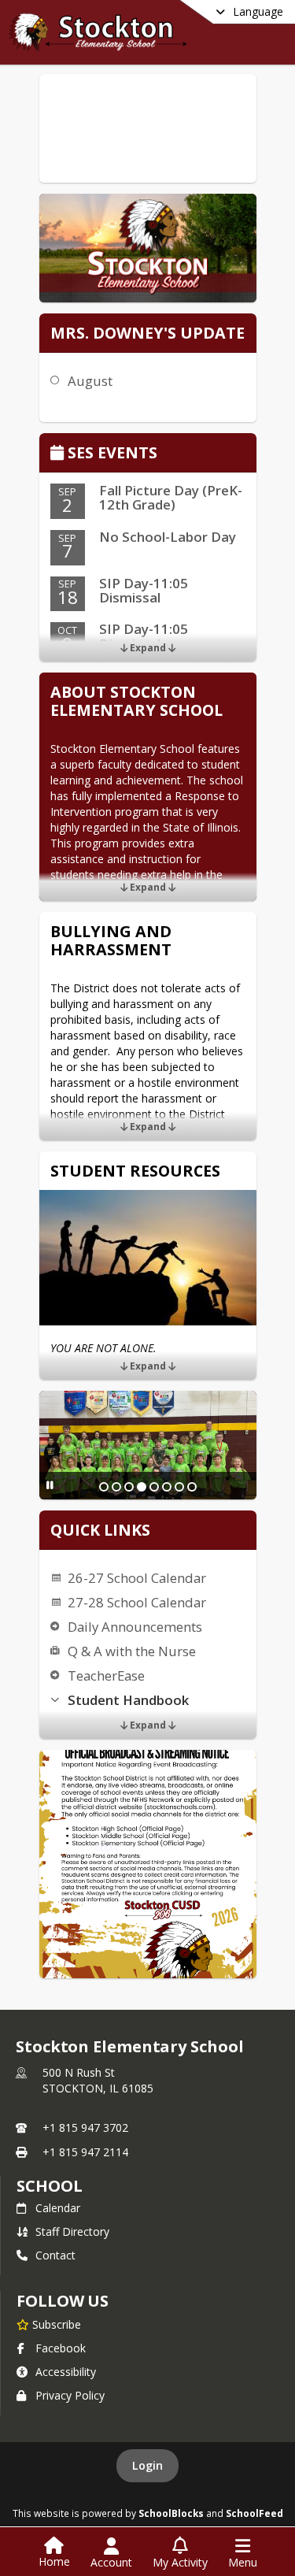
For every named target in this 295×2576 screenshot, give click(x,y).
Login (147, 2465)
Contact (55, 2255)
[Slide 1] (104, 1487)
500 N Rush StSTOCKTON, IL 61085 (98, 2080)
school (49, 2186)
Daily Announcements (135, 1627)
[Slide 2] (116, 1487)
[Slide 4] (142, 1487)
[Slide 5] (154, 1487)
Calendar (58, 2208)
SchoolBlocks (171, 2513)
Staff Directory (72, 2231)
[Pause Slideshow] (50, 1485)
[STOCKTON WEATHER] (148, 128)
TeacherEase (106, 1675)
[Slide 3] (129, 1487)
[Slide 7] (179, 1487)
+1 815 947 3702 (85, 2128)
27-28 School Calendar (137, 1602)
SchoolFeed (254, 2513)
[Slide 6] (167, 1487)
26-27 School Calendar (137, 1578)
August (90, 381)
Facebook (61, 2348)
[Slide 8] (192, 1487)
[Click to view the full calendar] (59, 454)
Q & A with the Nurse (132, 1651)
